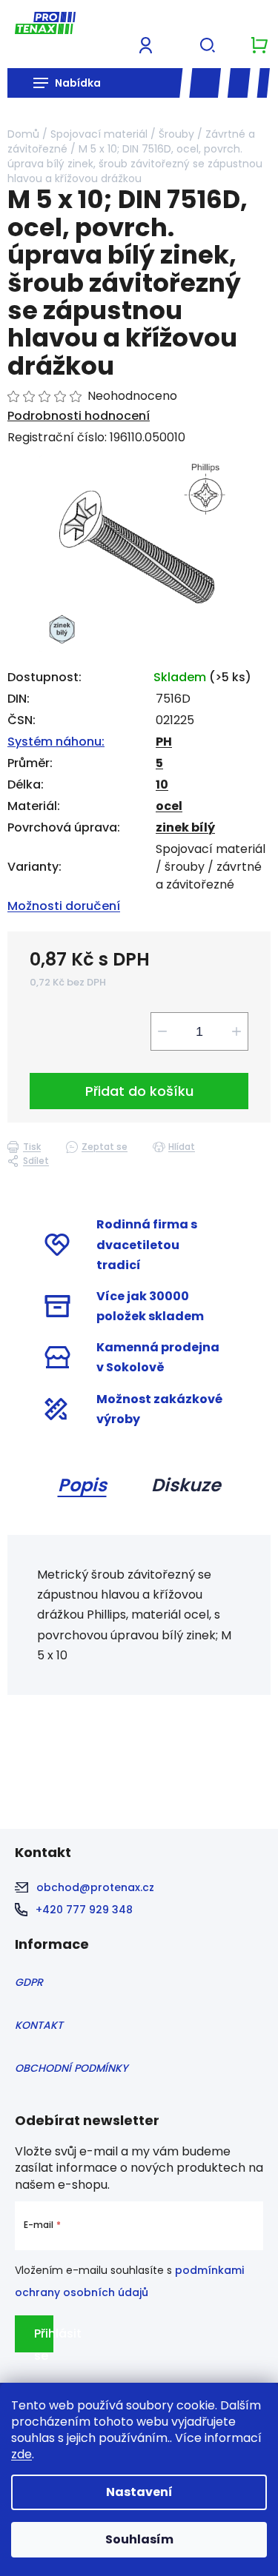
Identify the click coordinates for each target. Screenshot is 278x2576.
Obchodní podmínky (71, 2068)
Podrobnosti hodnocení (79, 416)
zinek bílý (185, 827)
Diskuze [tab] (186, 1485)
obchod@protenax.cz (95, 1887)
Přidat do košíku (139, 1091)
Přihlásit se (44, 2339)
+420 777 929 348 (84, 1910)
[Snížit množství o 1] (162, 1031)
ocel (169, 806)
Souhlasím (139, 2539)
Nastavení (139, 2492)
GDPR (29, 1982)
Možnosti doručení (64, 906)
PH (164, 742)
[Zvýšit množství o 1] (236, 1031)
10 (162, 784)
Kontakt (39, 2025)
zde (21, 2454)
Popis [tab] (82, 1485)
